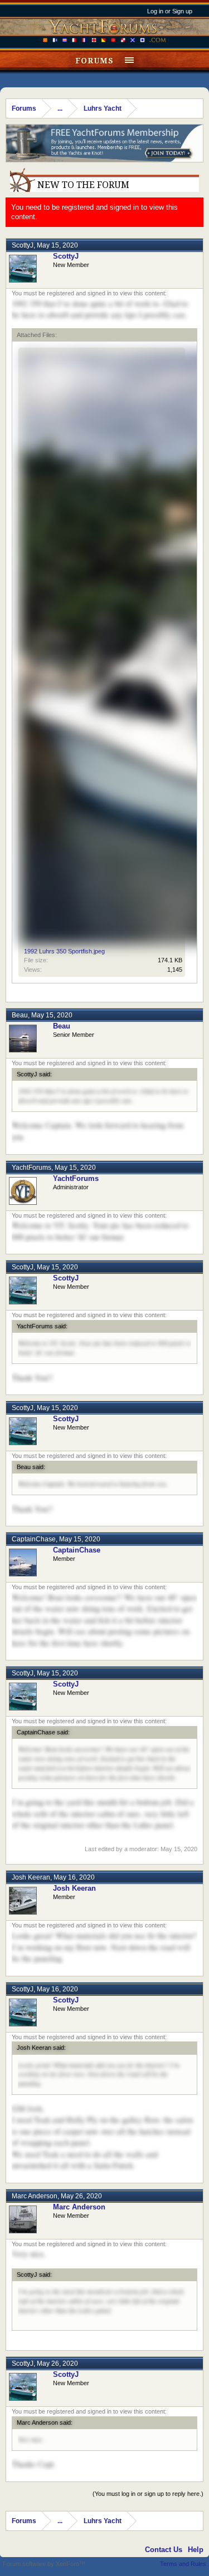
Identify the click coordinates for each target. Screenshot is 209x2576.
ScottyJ (23, 245)
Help (196, 2550)
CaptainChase (34, 1539)
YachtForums (31, 1168)
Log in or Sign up (170, 11)
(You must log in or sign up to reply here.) (148, 2494)
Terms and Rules (183, 2564)
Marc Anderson (35, 2196)
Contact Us (164, 2550)
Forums (94, 61)
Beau (20, 1015)
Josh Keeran (31, 1877)
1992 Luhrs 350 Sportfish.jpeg (64, 951)
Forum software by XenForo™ (44, 2564)
